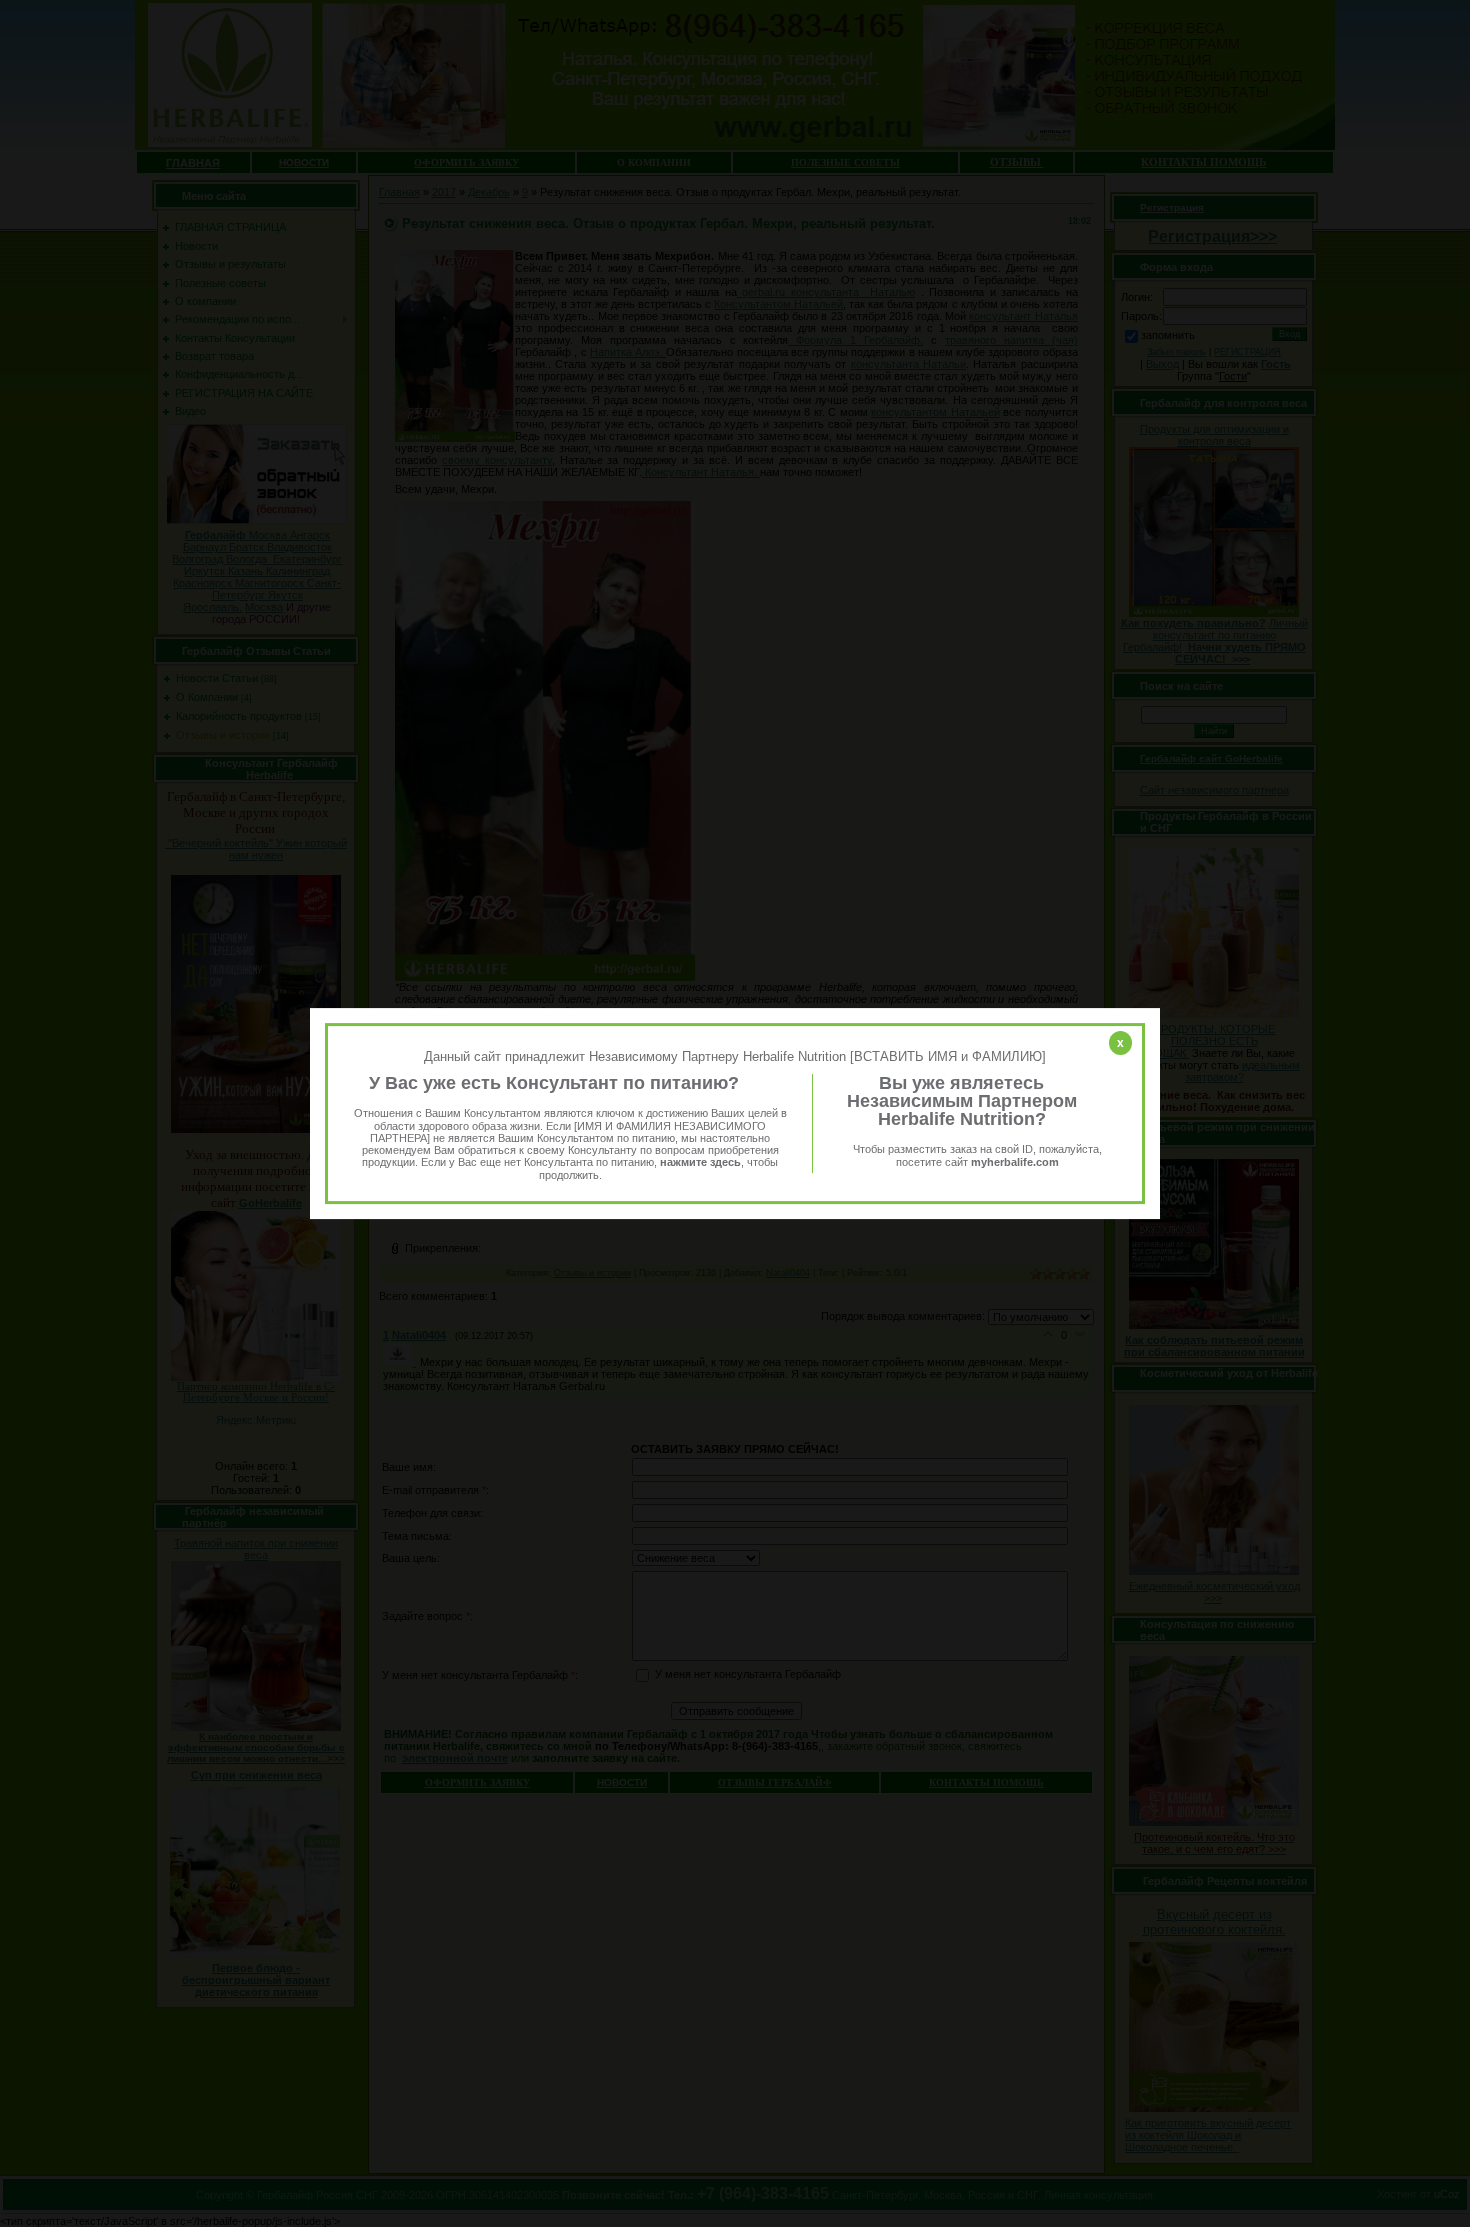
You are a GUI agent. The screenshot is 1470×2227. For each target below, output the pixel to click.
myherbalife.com (1015, 1162)
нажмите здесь (700, 1163)
